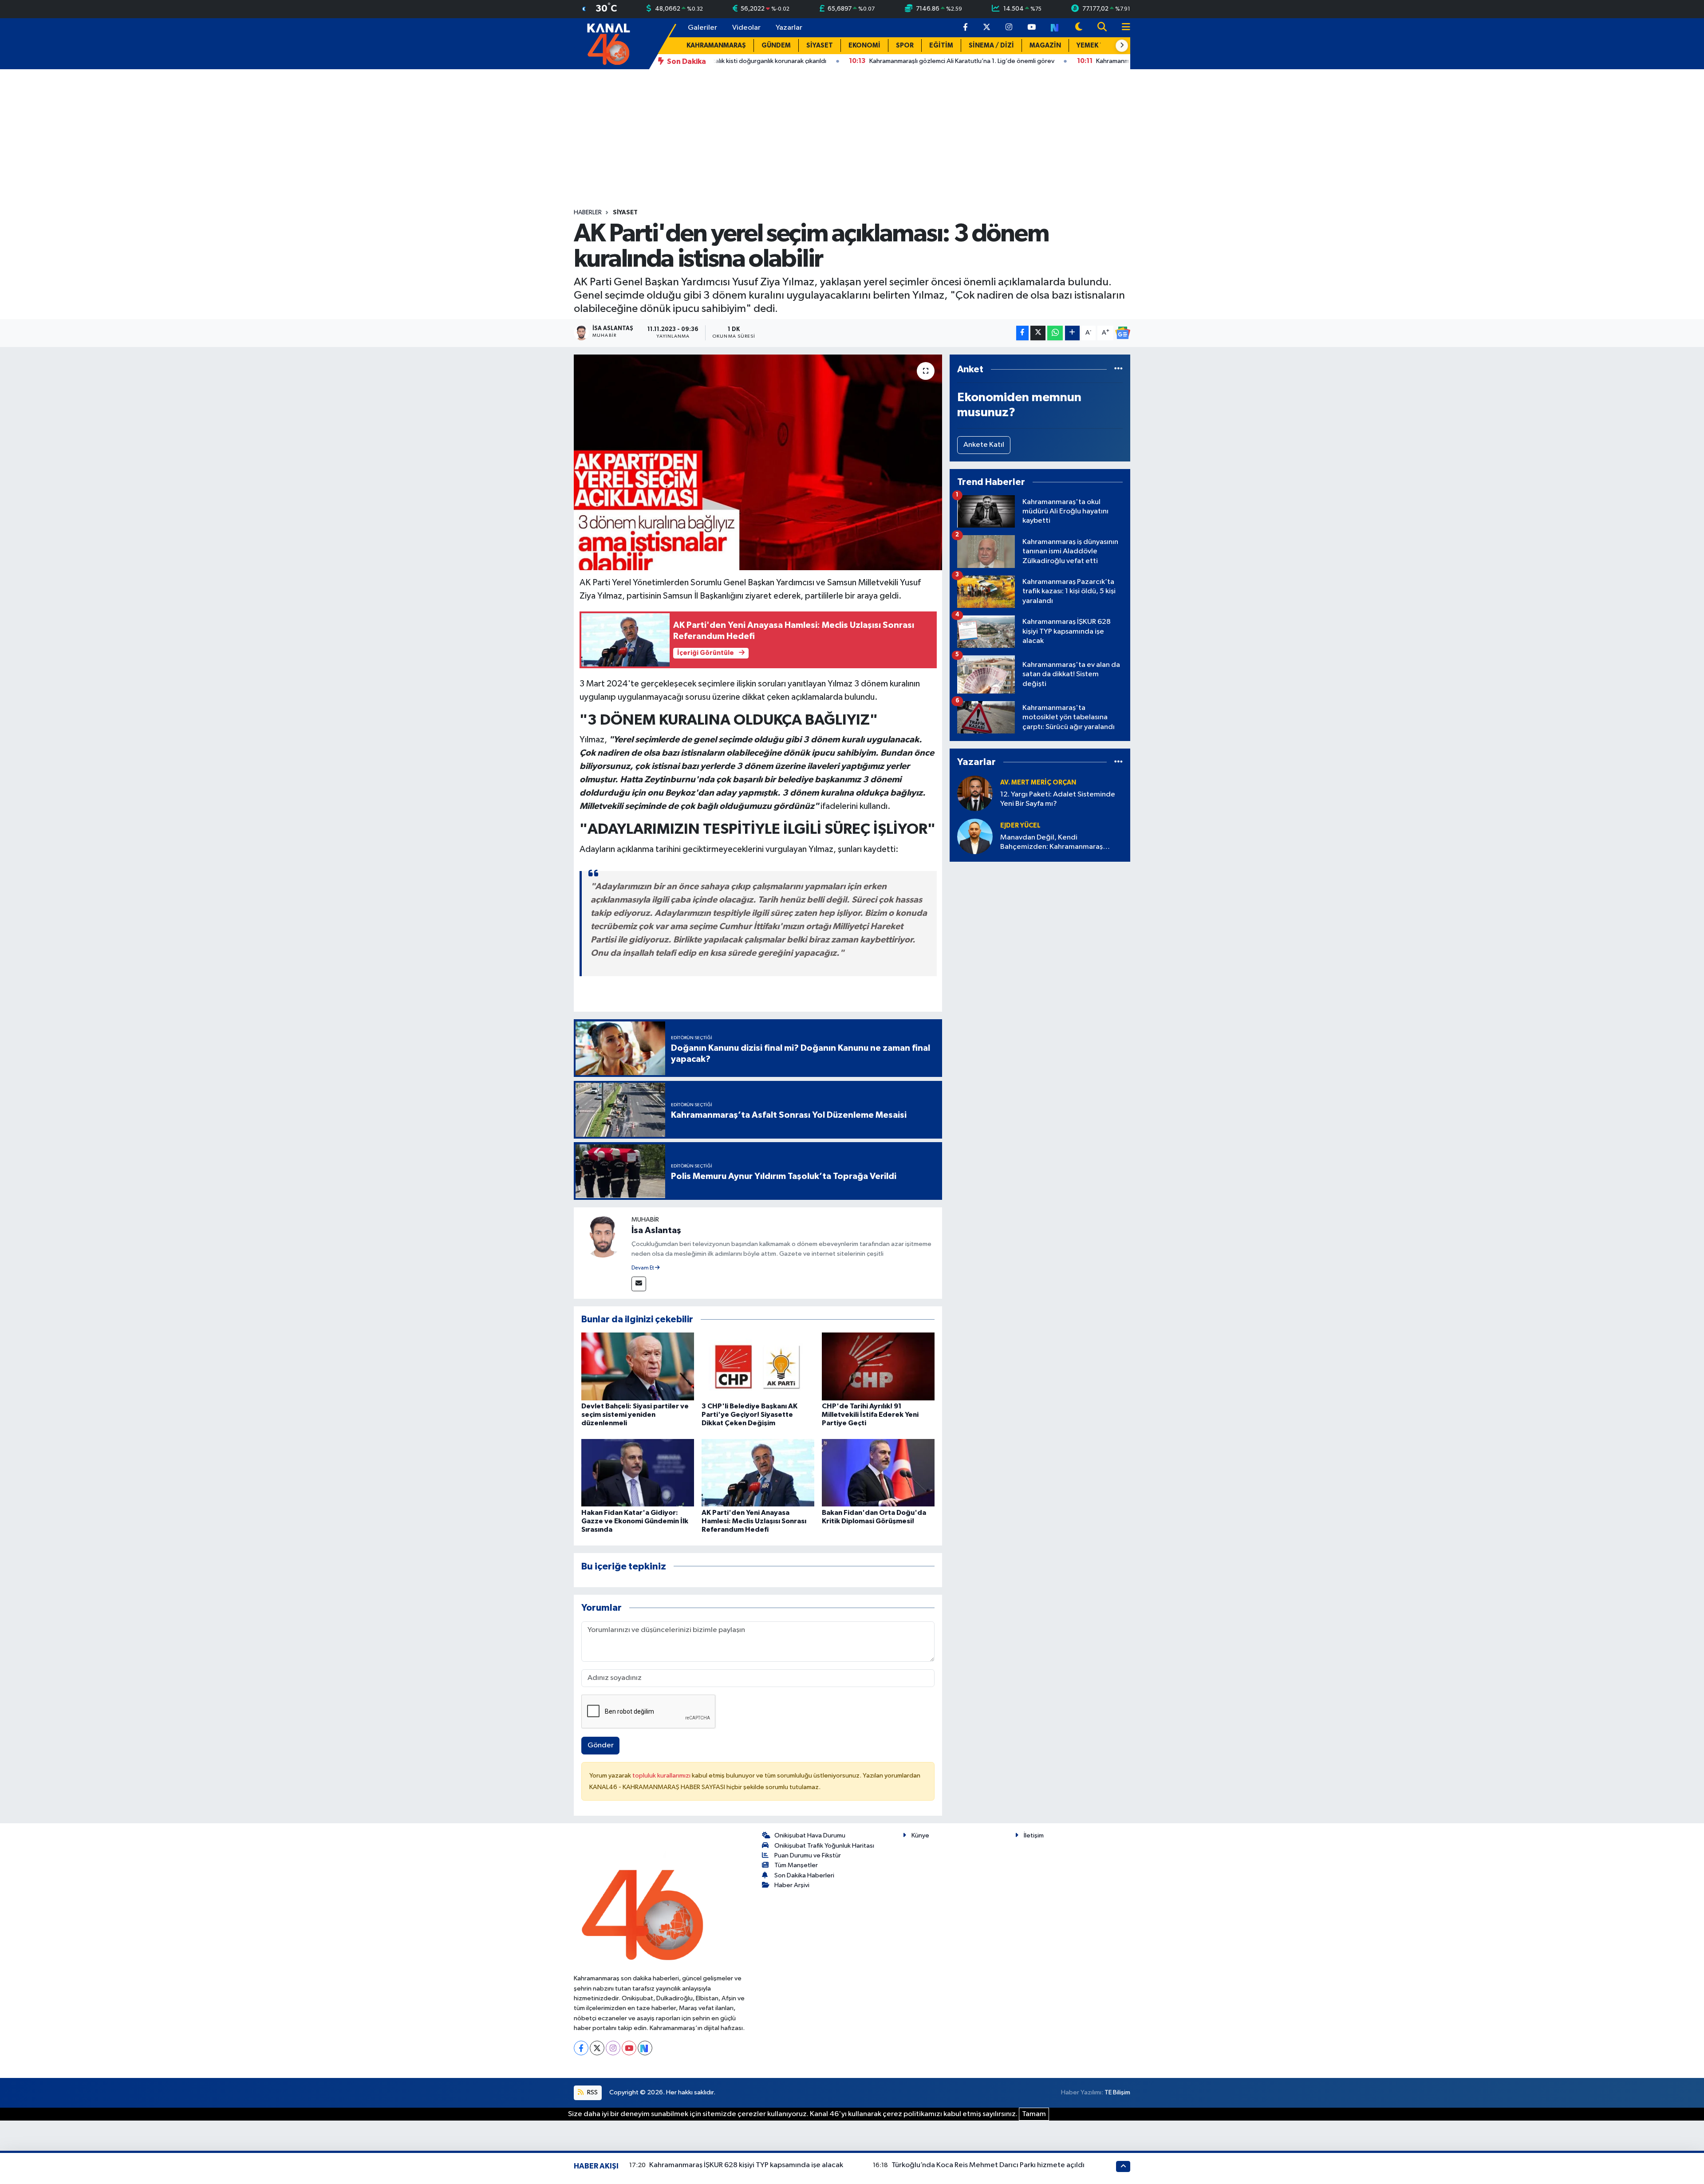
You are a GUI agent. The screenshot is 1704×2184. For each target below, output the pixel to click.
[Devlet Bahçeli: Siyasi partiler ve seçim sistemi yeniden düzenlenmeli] (638, 1366)
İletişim (1034, 1835)
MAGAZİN (1045, 45)
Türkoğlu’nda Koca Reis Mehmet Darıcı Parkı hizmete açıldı (988, 2165)
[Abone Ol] (1123, 333)
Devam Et (643, 1268)
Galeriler (702, 28)
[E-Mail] (639, 1284)
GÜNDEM (776, 45)
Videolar (746, 28)
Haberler (588, 213)
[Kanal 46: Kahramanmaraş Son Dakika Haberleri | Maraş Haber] (608, 43)
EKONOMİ (864, 45)
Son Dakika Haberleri (804, 1875)
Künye (920, 1835)
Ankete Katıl (984, 445)
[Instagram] (613, 2048)
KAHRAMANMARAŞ (716, 45)
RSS (592, 2092)
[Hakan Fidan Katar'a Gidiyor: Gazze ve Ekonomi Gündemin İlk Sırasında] (638, 1472)
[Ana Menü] (1122, 28)
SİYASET (820, 45)
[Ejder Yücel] (975, 836)
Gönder (601, 1745)
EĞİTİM (941, 45)
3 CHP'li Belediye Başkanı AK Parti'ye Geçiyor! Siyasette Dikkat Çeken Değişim (749, 1415)
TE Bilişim (1117, 2092)
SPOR (905, 45)
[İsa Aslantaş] (603, 1236)
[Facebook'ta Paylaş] (1022, 333)
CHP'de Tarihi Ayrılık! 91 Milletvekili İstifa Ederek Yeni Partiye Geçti (870, 1415)
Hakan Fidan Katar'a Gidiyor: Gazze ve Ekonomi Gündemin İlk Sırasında (635, 1521)
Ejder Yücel (1020, 826)
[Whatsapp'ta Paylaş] (1055, 333)
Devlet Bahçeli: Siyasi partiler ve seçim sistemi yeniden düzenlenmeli (635, 1415)
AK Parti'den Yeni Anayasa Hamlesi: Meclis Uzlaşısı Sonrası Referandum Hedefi (754, 1521)
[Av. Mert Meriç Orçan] (975, 793)
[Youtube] (629, 2048)
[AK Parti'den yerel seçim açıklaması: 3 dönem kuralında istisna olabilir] (758, 463)
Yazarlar (789, 28)
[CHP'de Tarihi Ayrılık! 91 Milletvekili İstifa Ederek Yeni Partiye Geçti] (878, 1366)
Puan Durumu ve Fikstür (808, 1855)
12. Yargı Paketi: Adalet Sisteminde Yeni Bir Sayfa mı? (1058, 799)
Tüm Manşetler (796, 1865)
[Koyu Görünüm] (1079, 28)
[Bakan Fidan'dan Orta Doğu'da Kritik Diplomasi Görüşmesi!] (878, 1472)
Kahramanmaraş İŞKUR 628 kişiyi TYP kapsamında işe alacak (746, 2165)
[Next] (645, 2048)
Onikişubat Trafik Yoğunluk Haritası (824, 1846)
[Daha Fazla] (1072, 333)
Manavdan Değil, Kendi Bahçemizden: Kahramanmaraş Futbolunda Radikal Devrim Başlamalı (1061, 843)
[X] (597, 2048)
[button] (1122, 46)
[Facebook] (581, 2048)
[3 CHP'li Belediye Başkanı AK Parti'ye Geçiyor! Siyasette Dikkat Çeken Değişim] (758, 1366)
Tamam (1034, 2114)
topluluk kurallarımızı (662, 1776)
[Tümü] (1118, 369)
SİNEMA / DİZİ (991, 45)
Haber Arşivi (792, 1885)
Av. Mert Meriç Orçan (1038, 783)
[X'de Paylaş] (1038, 333)
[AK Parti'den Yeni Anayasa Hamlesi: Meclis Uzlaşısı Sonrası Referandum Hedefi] (758, 1472)
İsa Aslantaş (656, 1230)
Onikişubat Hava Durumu (810, 1835)
